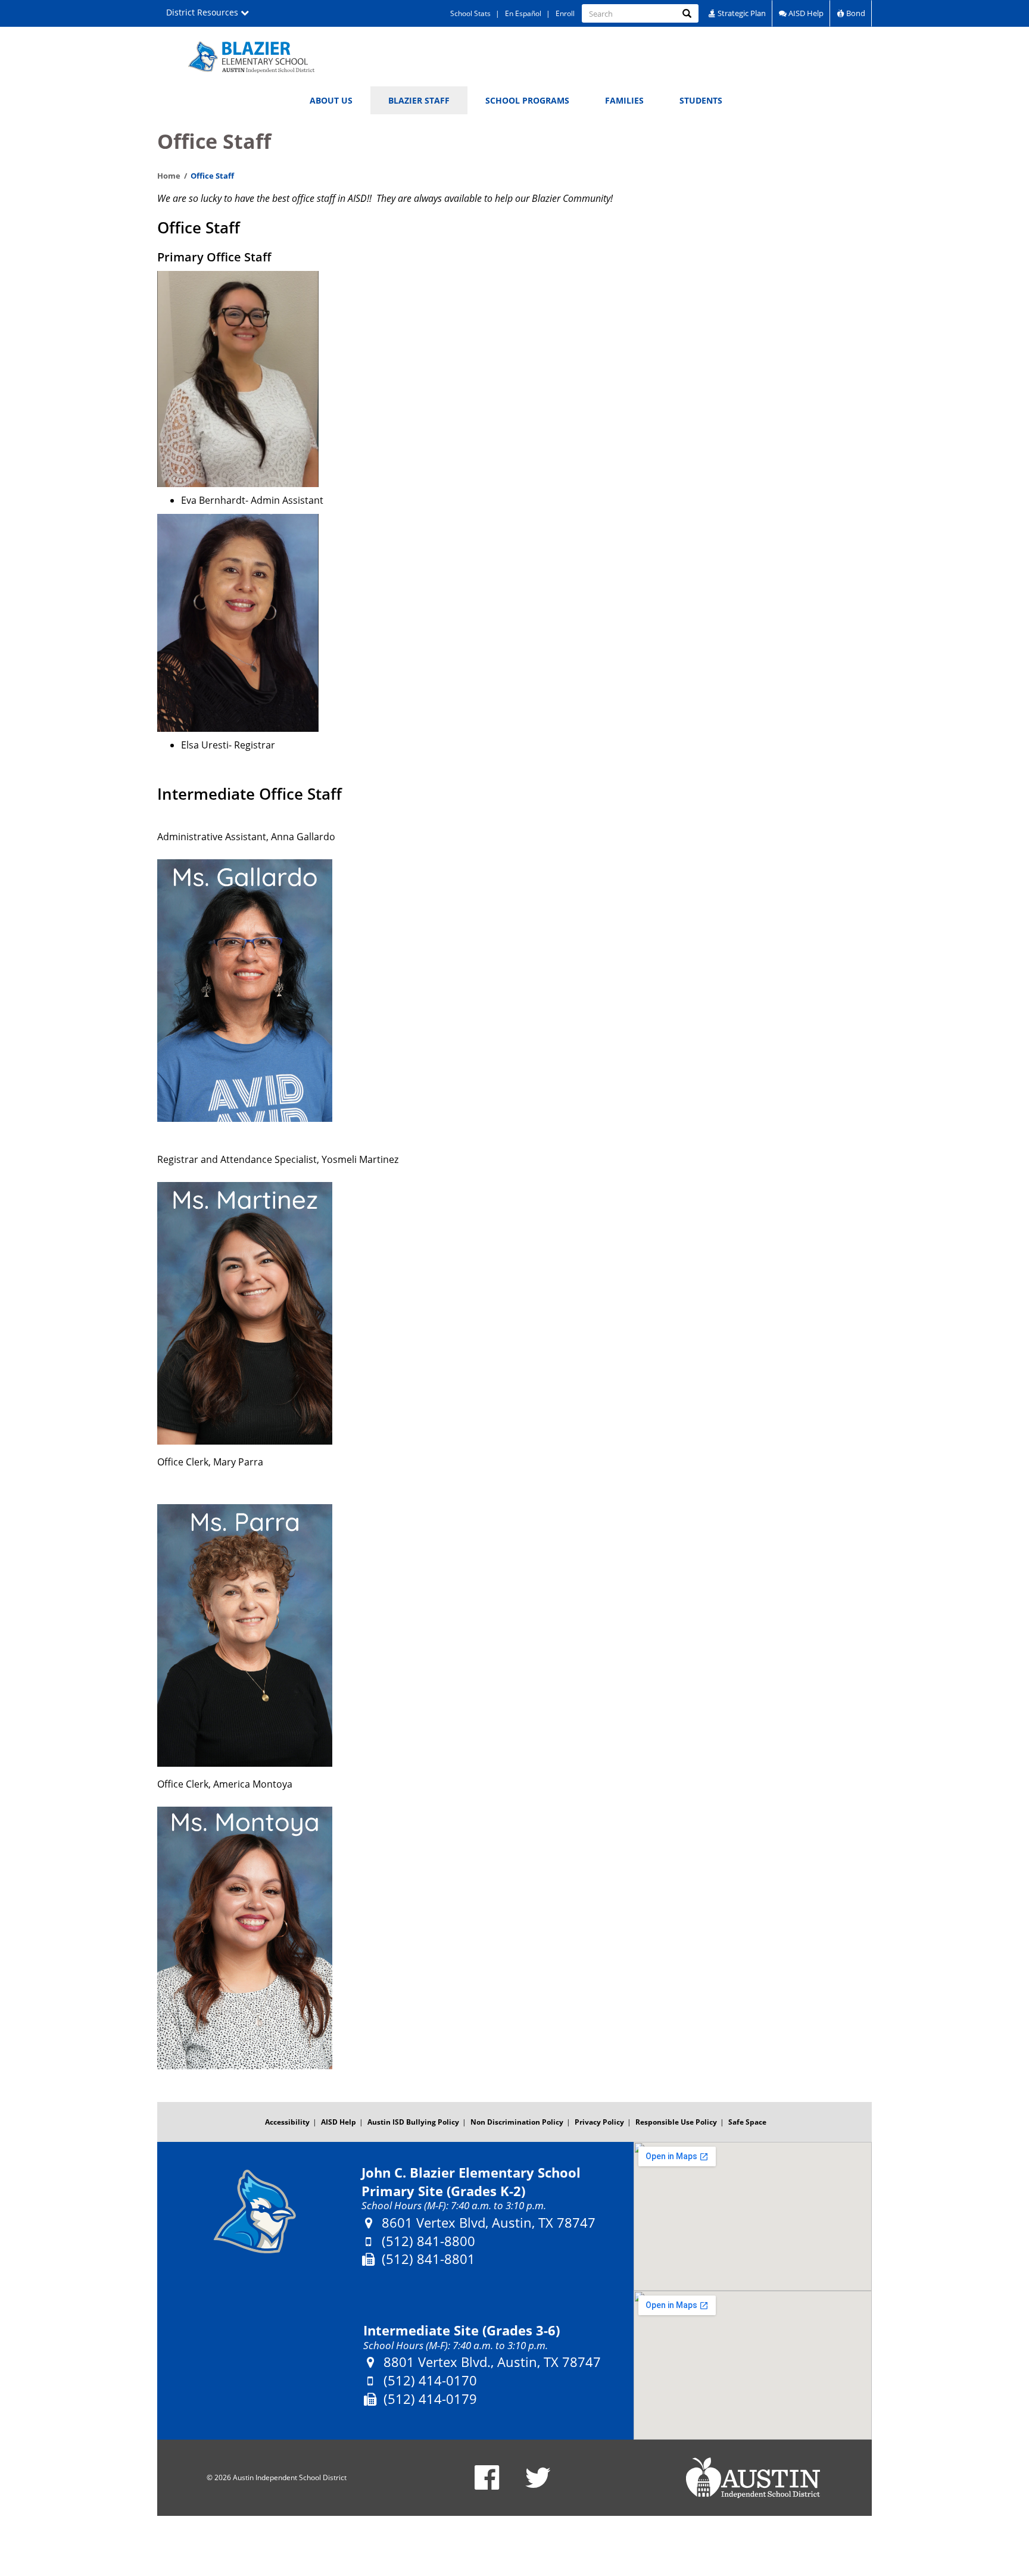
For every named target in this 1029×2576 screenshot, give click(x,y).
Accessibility (287, 2122)
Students (701, 100)
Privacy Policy (599, 2122)
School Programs (527, 100)
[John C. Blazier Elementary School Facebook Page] (487, 2485)
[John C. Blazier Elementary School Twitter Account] (538, 2485)
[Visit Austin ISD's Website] (753, 2478)
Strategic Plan (741, 13)
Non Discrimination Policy (517, 2122)
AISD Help (805, 13)
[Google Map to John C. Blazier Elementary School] (753, 2216)
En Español (523, 13)
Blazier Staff (419, 100)
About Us (331, 100)
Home (169, 176)
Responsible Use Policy (676, 2122)
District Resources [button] (203, 12)
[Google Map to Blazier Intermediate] (753, 2365)
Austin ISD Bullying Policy (413, 2122)
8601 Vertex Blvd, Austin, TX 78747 (489, 2223)
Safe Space (747, 2122)
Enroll (565, 13)
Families (624, 100)
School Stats (470, 13)
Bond (855, 13)
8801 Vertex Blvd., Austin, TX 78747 (492, 2362)
